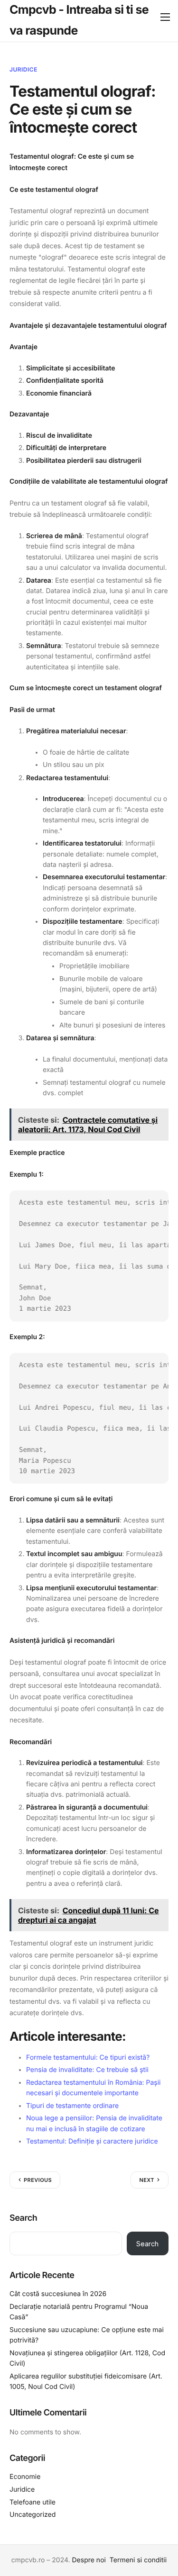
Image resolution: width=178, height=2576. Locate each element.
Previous (38, 2180)
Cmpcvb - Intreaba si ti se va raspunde (79, 20)
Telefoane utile (33, 2502)
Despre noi (89, 2560)
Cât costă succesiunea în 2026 (58, 2294)
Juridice (23, 69)
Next (147, 2180)
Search (23, 2218)
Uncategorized (33, 2515)
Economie (25, 2477)
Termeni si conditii (138, 2560)
